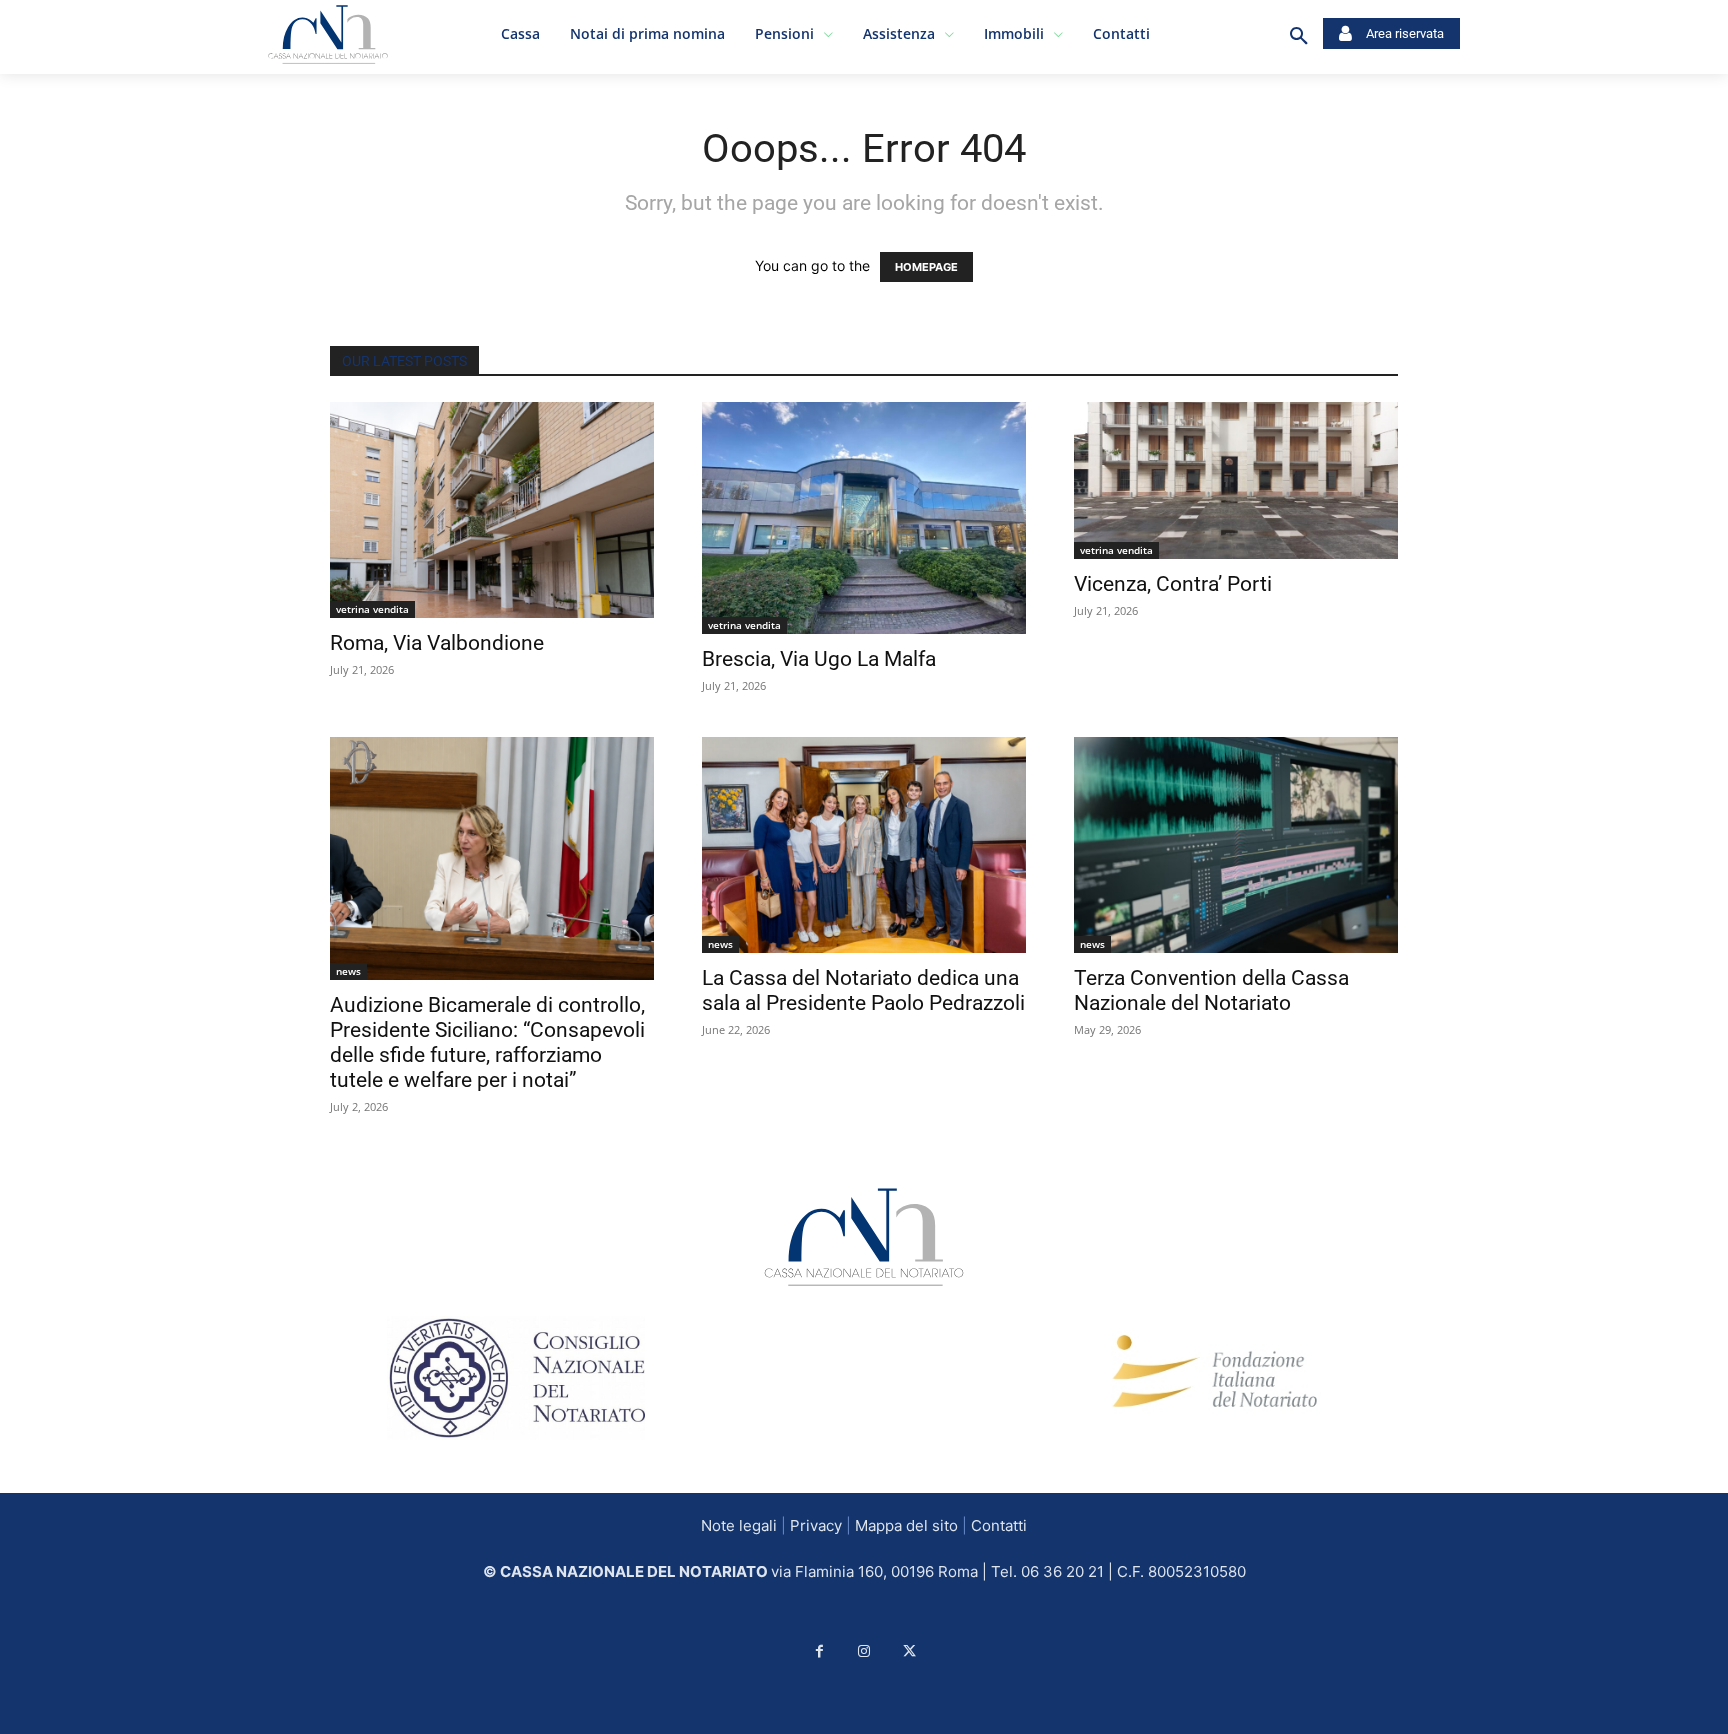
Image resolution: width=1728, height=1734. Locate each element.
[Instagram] (864, 1651)
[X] (909, 1651)
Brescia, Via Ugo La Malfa (819, 659)
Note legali (739, 1525)
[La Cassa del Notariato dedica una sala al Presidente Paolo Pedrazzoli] (864, 845)
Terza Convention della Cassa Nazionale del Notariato (1211, 990)
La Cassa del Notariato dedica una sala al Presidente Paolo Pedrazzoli (863, 990)
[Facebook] (819, 1651)
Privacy (816, 1525)
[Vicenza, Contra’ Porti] (1236, 480)
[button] (1299, 37)
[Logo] (284, 34)
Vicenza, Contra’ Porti (1173, 584)
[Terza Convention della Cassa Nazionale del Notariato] (1236, 845)
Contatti (999, 1525)
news (348, 971)
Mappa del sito (906, 1525)
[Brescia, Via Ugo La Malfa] (864, 518)
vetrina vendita (372, 609)
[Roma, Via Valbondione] (492, 510)
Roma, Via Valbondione (437, 643)
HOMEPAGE (926, 267)
